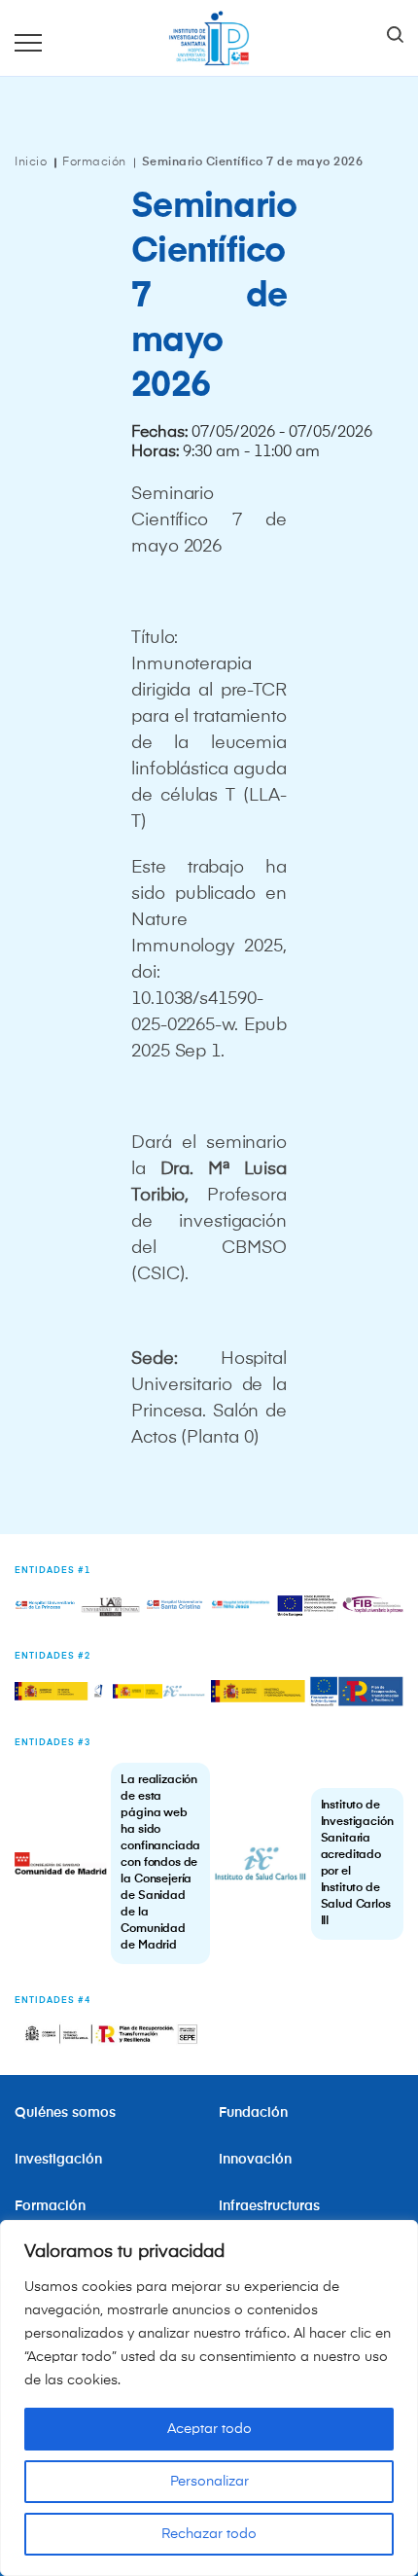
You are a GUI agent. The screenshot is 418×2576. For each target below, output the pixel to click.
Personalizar (209, 2482)
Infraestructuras (271, 2206)
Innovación (255, 2160)
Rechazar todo (209, 2534)
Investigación (58, 2160)
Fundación (253, 2113)
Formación (94, 162)
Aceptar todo (209, 2429)
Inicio (31, 162)
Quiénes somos (65, 2113)
